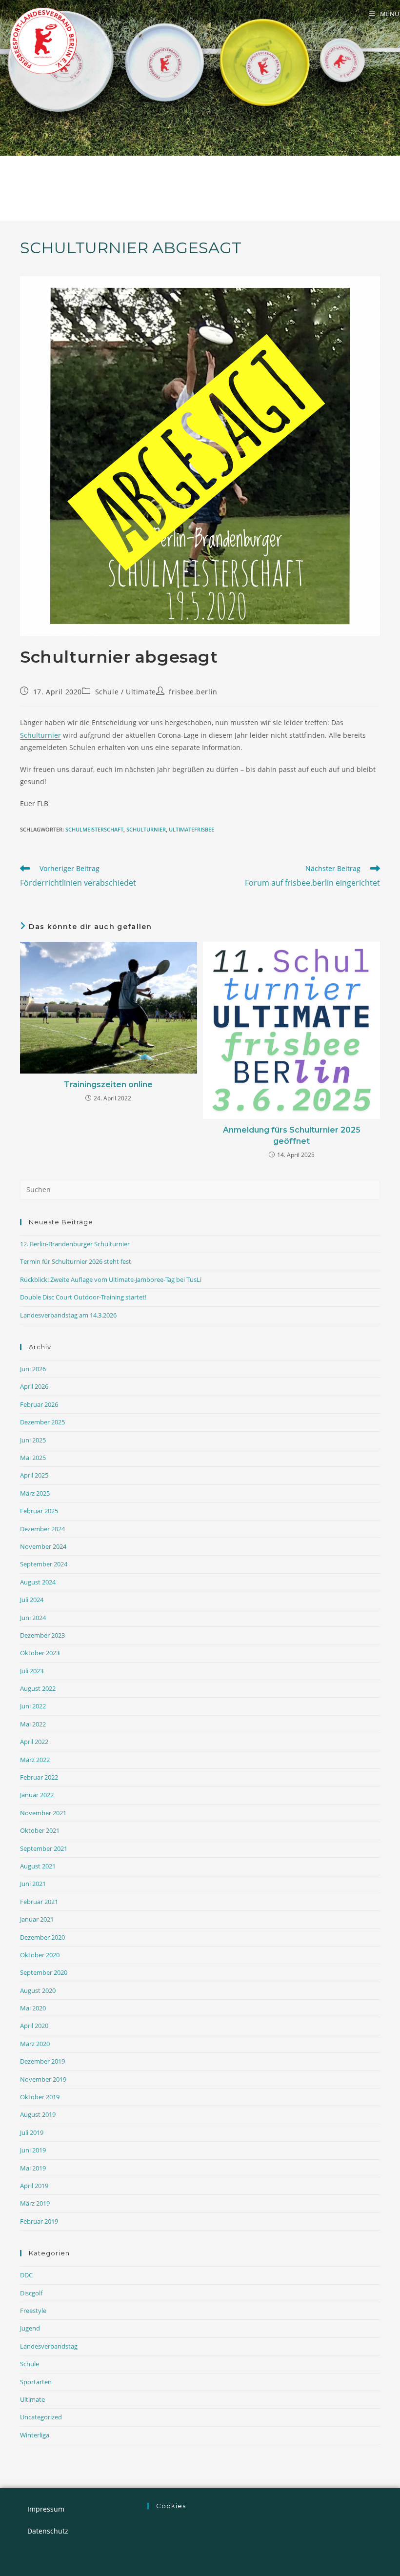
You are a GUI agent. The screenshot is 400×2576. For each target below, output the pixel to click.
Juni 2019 (33, 2150)
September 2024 (44, 1564)
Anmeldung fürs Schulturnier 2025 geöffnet (292, 1135)
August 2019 (38, 2114)
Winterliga (35, 2435)
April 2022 (34, 1742)
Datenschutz (48, 2531)
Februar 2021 (39, 1902)
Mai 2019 (33, 2168)
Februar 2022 (39, 1777)
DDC (26, 2275)
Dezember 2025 (42, 1422)
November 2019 (43, 2079)
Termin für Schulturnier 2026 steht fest (76, 1261)
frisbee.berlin (193, 692)
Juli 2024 (32, 1600)
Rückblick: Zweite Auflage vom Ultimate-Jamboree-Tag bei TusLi (111, 1279)
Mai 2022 (33, 1724)
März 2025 (35, 1493)
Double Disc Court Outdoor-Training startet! (83, 1297)
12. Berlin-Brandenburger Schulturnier (75, 1244)
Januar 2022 (37, 1795)
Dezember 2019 (42, 2061)
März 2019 (35, 2203)
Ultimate (141, 692)
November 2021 (43, 1813)
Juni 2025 (33, 1440)
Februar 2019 (39, 2221)
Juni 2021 (33, 1884)
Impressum (46, 2509)
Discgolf (31, 2293)
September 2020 (44, 1972)
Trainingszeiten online (108, 1085)
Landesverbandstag (49, 2346)
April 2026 (34, 1386)
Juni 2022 (33, 1706)
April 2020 (34, 2026)
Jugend (30, 2328)
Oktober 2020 (40, 1955)
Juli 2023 (32, 1671)
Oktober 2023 (40, 1653)
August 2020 (38, 1990)
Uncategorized (41, 2417)
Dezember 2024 (42, 1529)
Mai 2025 (33, 1458)
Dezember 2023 (42, 1635)
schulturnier (146, 829)
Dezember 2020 (42, 1937)
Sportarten (36, 2382)
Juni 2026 (33, 1369)
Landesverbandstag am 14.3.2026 (68, 1315)
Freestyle (33, 2311)
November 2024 (43, 1546)
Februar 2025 (39, 1511)
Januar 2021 (37, 1919)
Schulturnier (40, 735)
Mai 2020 (33, 2008)
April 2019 (34, 2186)
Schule (107, 692)
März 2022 (35, 1760)
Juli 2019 (32, 2132)
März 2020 (35, 2044)
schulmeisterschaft (94, 829)
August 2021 (38, 1866)
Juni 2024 (33, 1618)
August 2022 (38, 1688)
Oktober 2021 (40, 1830)
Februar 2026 (39, 1404)
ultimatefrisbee (191, 829)
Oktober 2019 (40, 2097)
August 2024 (38, 1582)
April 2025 (34, 1475)
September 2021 (44, 1848)
